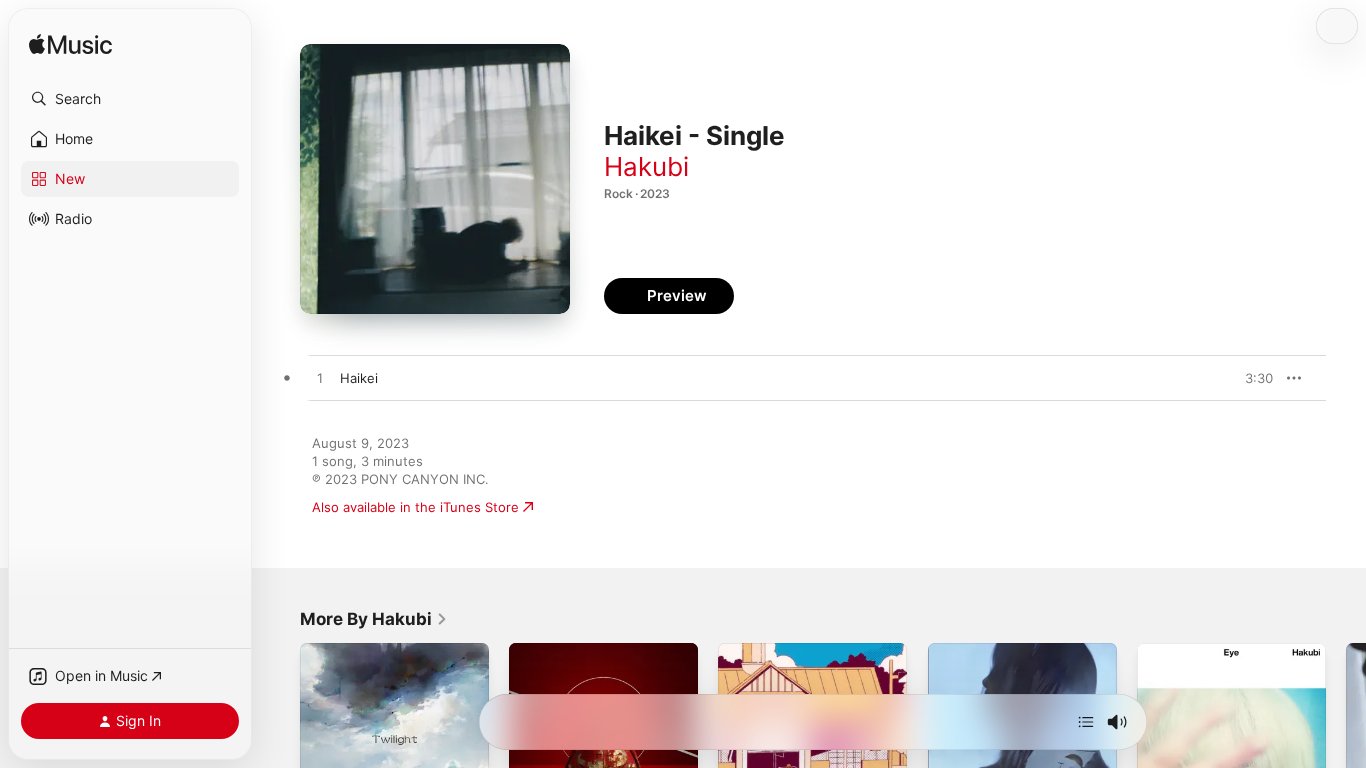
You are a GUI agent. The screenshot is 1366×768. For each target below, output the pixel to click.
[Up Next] (1086, 722)
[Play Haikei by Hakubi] (320, 379)
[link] (374, 619)
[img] (70, 45)
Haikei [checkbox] (359, 378)
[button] (130, 99)
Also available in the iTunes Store (415, 507)
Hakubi (646, 166)
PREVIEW (1251, 378)
